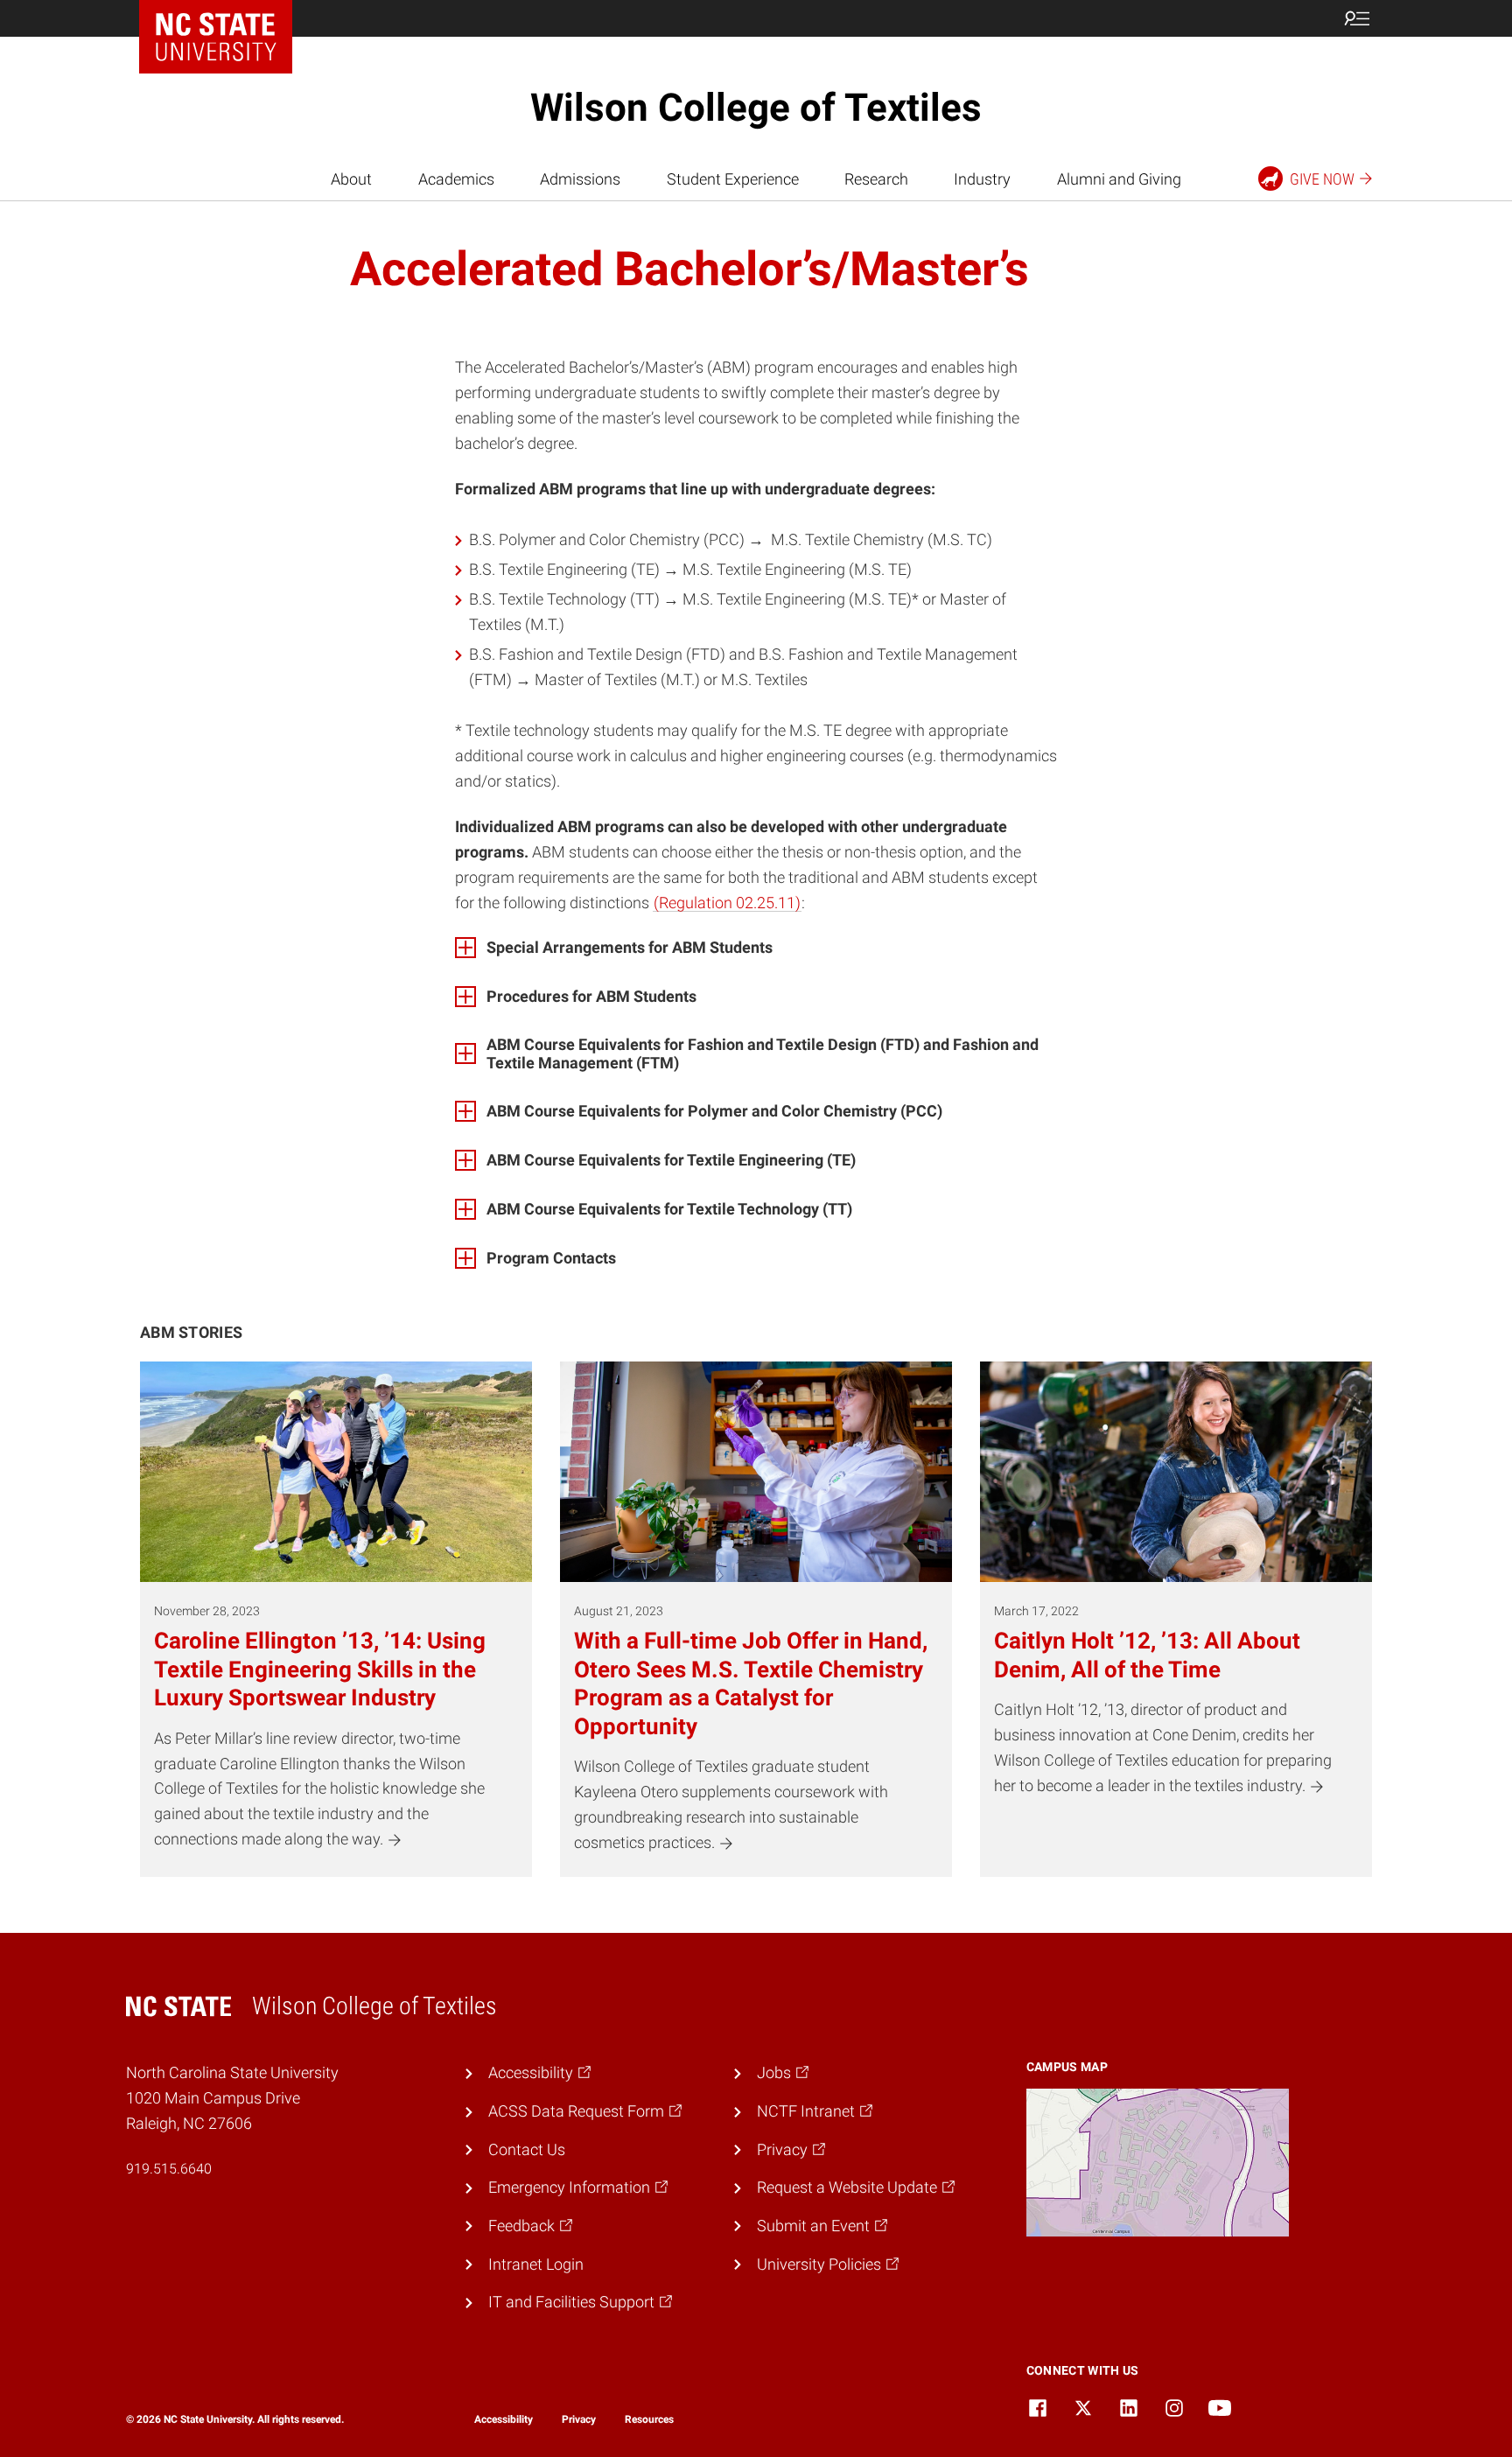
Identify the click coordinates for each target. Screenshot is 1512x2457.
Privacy (579, 2419)
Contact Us (527, 2149)
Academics (456, 179)
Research (876, 179)
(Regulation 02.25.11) (727, 903)
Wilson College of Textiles (756, 108)
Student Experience (733, 179)
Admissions (580, 179)
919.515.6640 (169, 2169)
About (351, 179)
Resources (649, 2419)
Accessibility (504, 2419)
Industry (982, 179)
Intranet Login (536, 2264)
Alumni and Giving (1119, 179)
